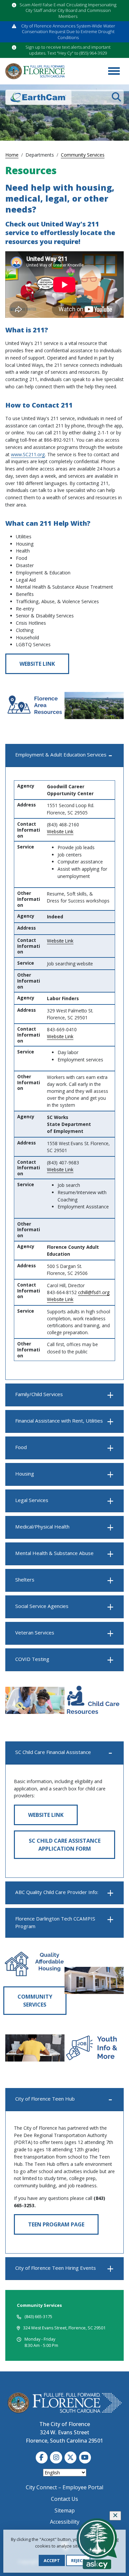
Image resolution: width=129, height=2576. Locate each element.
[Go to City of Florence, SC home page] (35, 71)
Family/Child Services (39, 1394)
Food (21, 1447)
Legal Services (32, 1500)
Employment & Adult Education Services (61, 754)
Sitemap (65, 2510)
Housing (25, 1474)
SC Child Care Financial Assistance (53, 1752)
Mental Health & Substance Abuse (54, 1553)
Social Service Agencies (42, 1606)
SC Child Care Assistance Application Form (65, 1845)
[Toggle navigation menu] (114, 71)
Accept (52, 2560)
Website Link (37, 664)
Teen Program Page (56, 2224)
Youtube (85, 2457)
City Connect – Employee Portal (64, 2487)
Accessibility (65, 2522)
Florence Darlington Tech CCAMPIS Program (55, 1922)
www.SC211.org (28, 454)
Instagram (56, 2457)
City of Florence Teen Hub (45, 2099)
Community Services (83, 155)
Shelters (25, 1580)
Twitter (70, 2457)
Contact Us (64, 2499)
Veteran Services (35, 1632)
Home (12, 155)
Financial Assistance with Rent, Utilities (59, 1421)
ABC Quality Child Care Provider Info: (57, 1892)
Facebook (42, 2457)
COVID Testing (32, 1659)
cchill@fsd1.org (94, 1292)
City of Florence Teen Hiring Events (56, 2268)
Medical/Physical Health (42, 1527)
